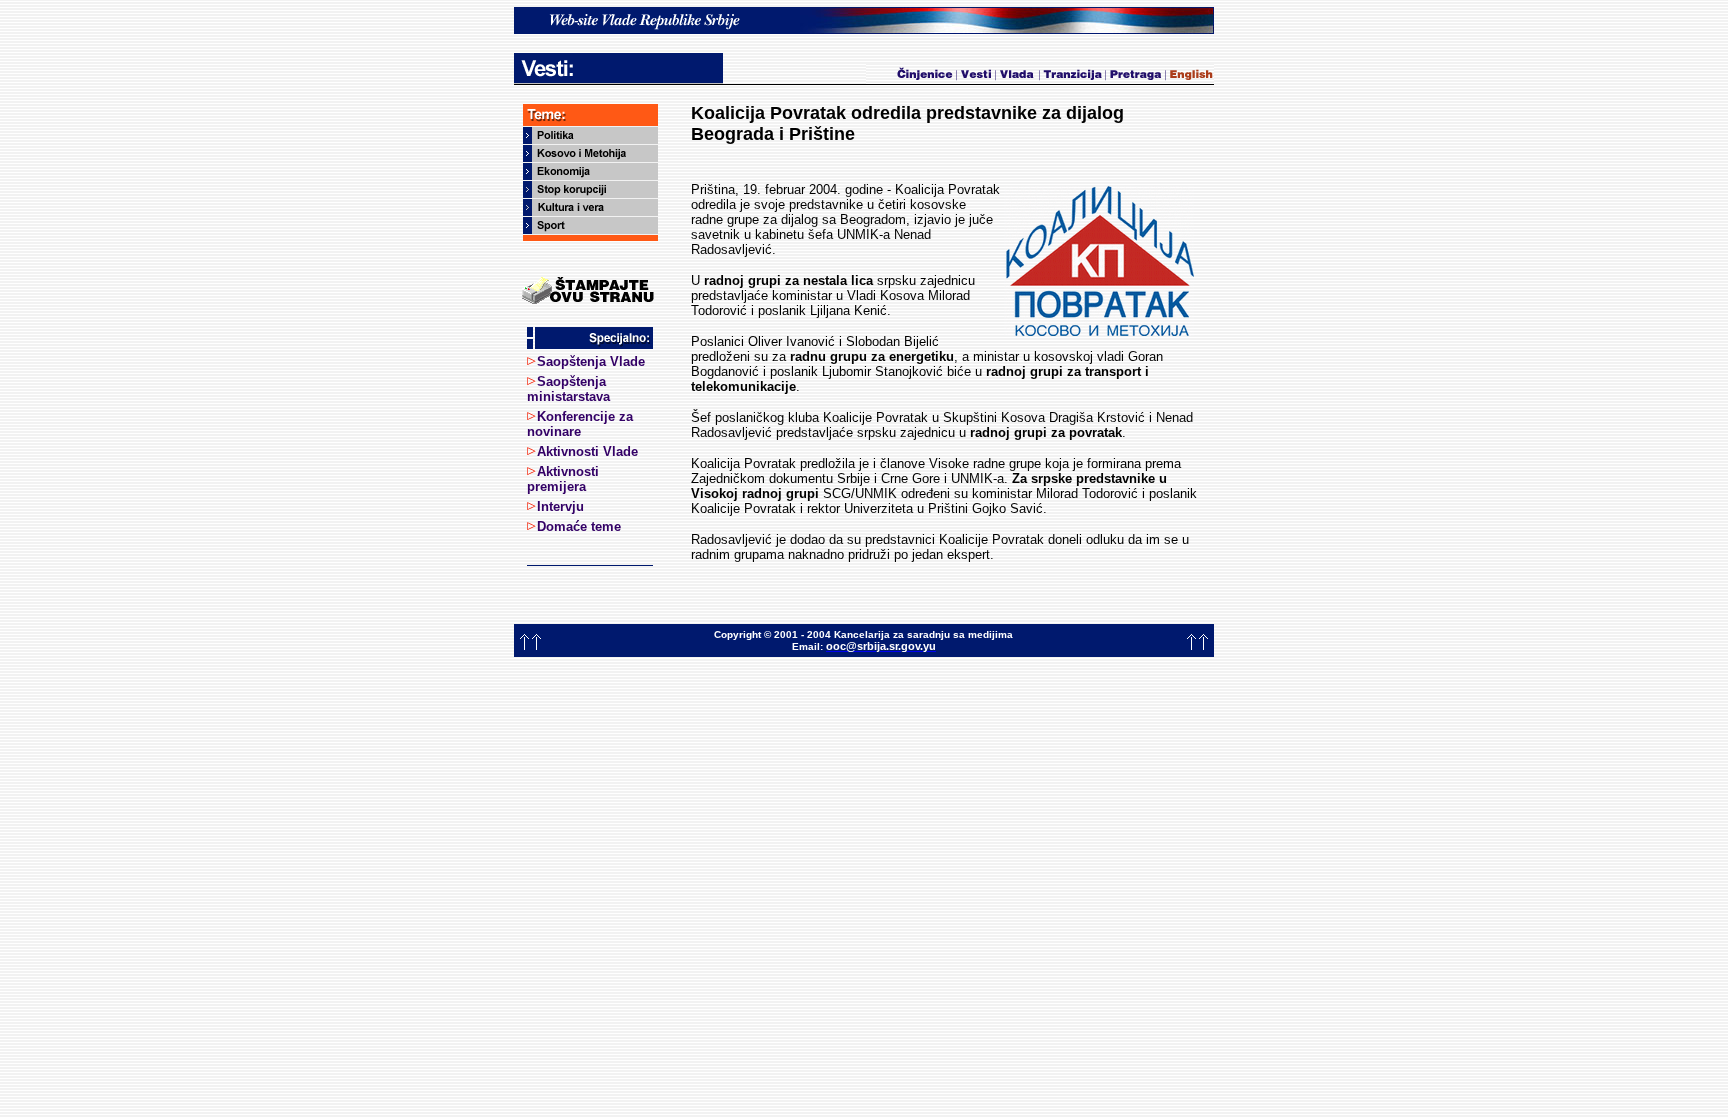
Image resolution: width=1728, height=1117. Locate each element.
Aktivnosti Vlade (587, 451)
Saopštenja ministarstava (568, 389)
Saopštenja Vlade (591, 361)
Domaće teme (579, 526)
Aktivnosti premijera (563, 479)
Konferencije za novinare (580, 424)
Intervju (560, 506)
